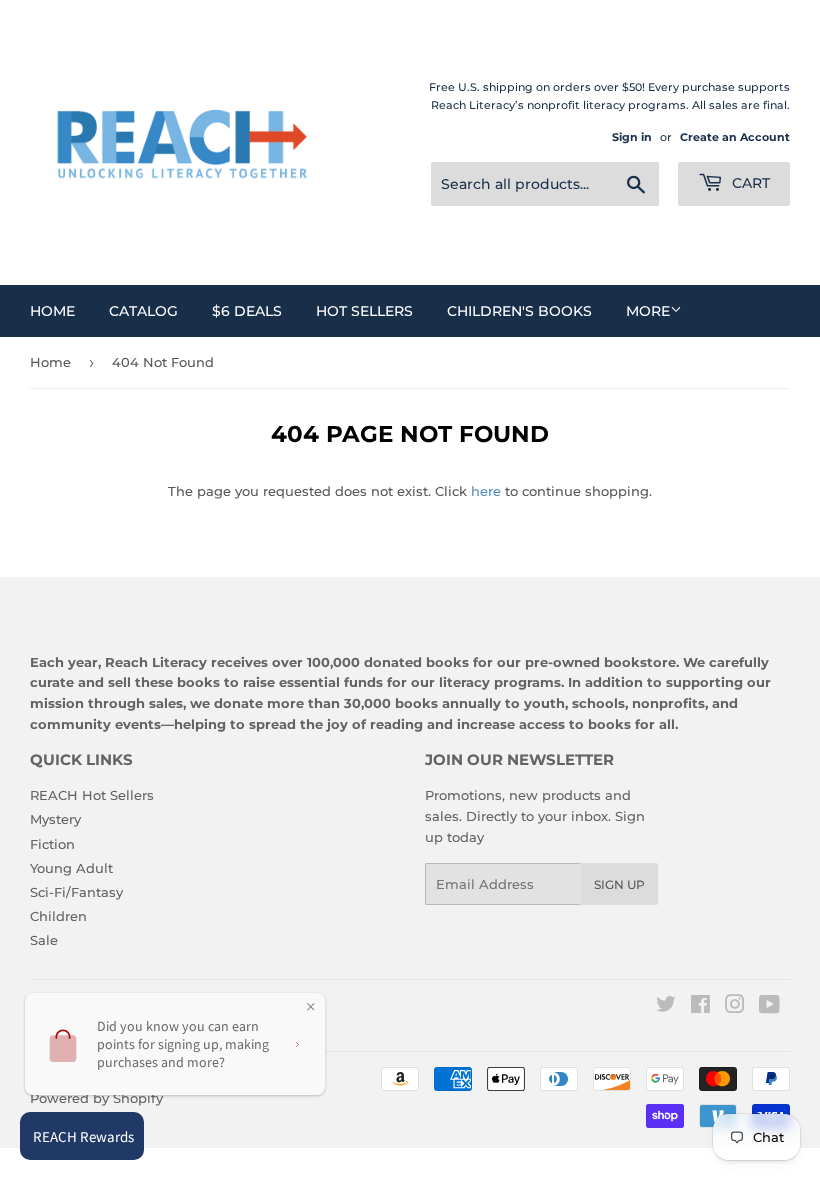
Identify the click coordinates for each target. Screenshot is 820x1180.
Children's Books (519, 311)
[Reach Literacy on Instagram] (735, 1007)
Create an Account (735, 137)
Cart (749, 183)
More (648, 311)
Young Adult (71, 868)
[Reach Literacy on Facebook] (700, 1007)
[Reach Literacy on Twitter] (666, 1007)
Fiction (52, 844)
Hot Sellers (364, 311)
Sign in (632, 137)
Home (52, 311)
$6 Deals (247, 311)
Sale (44, 940)
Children (58, 916)
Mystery (55, 819)
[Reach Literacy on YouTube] (769, 1007)
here (486, 491)
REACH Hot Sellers (92, 795)
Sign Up (619, 884)
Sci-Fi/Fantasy (76, 892)
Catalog (143, 311)
